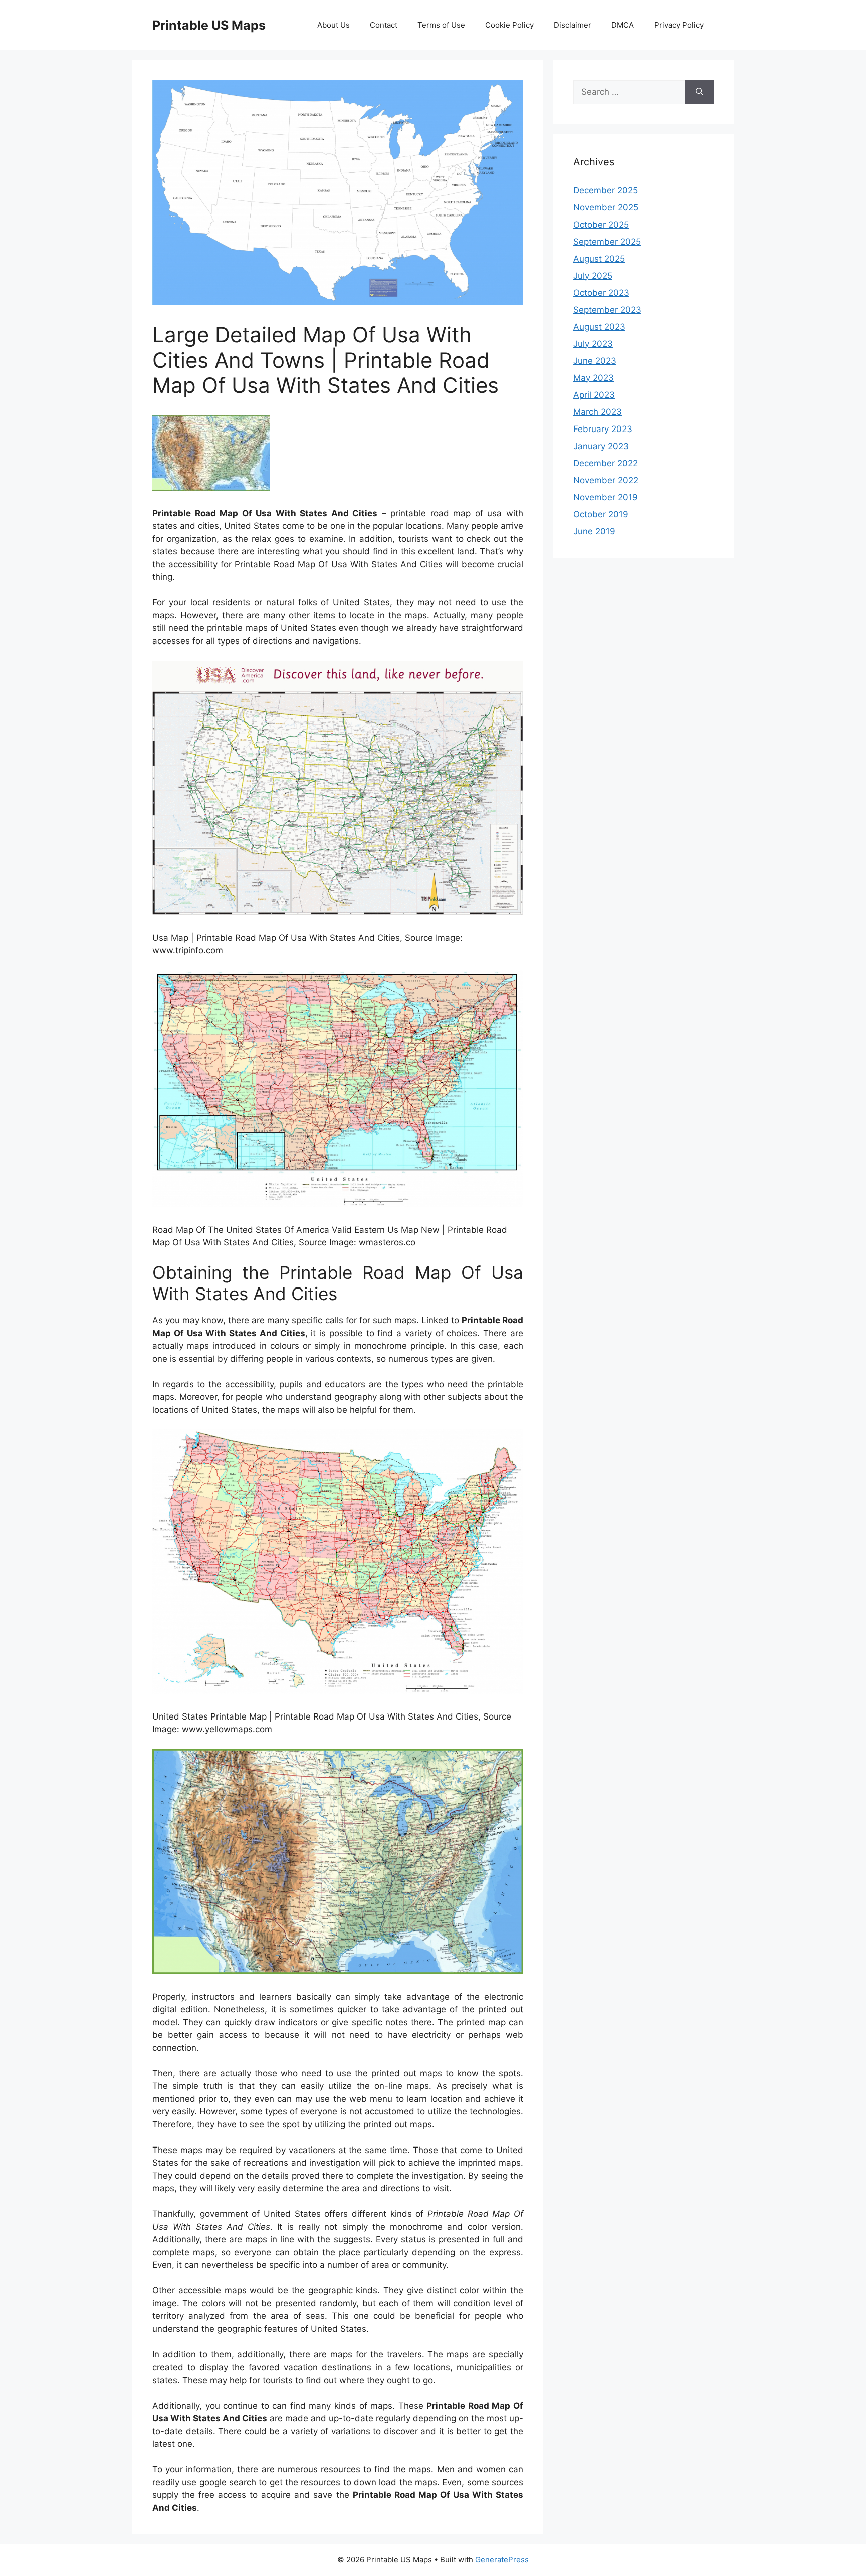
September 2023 (607, 310)
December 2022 (606, 463)
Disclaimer (573, 25)
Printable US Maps (209, 25)
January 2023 (601, 446)
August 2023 (599, 327)
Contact (384, 25)
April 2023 (594, 395)
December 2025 (606, 190)
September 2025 (607, 242)
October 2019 (601, 514)
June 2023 (595, 361)
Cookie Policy (509, 25)
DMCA (623, 25)
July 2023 (593, 344)
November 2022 (606, 480)
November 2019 (606, 497)
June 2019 (594, 531)
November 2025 (606, 207)
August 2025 (599, 259)
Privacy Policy (679, 25)
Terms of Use (441, 25)
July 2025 (593, 276)
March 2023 (598, 412)
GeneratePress (502, 2560)
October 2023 (601, 293)
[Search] (699, 92)
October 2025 (601, 225)
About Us (334, 25)
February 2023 (603, 429)
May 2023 (594, 378)
